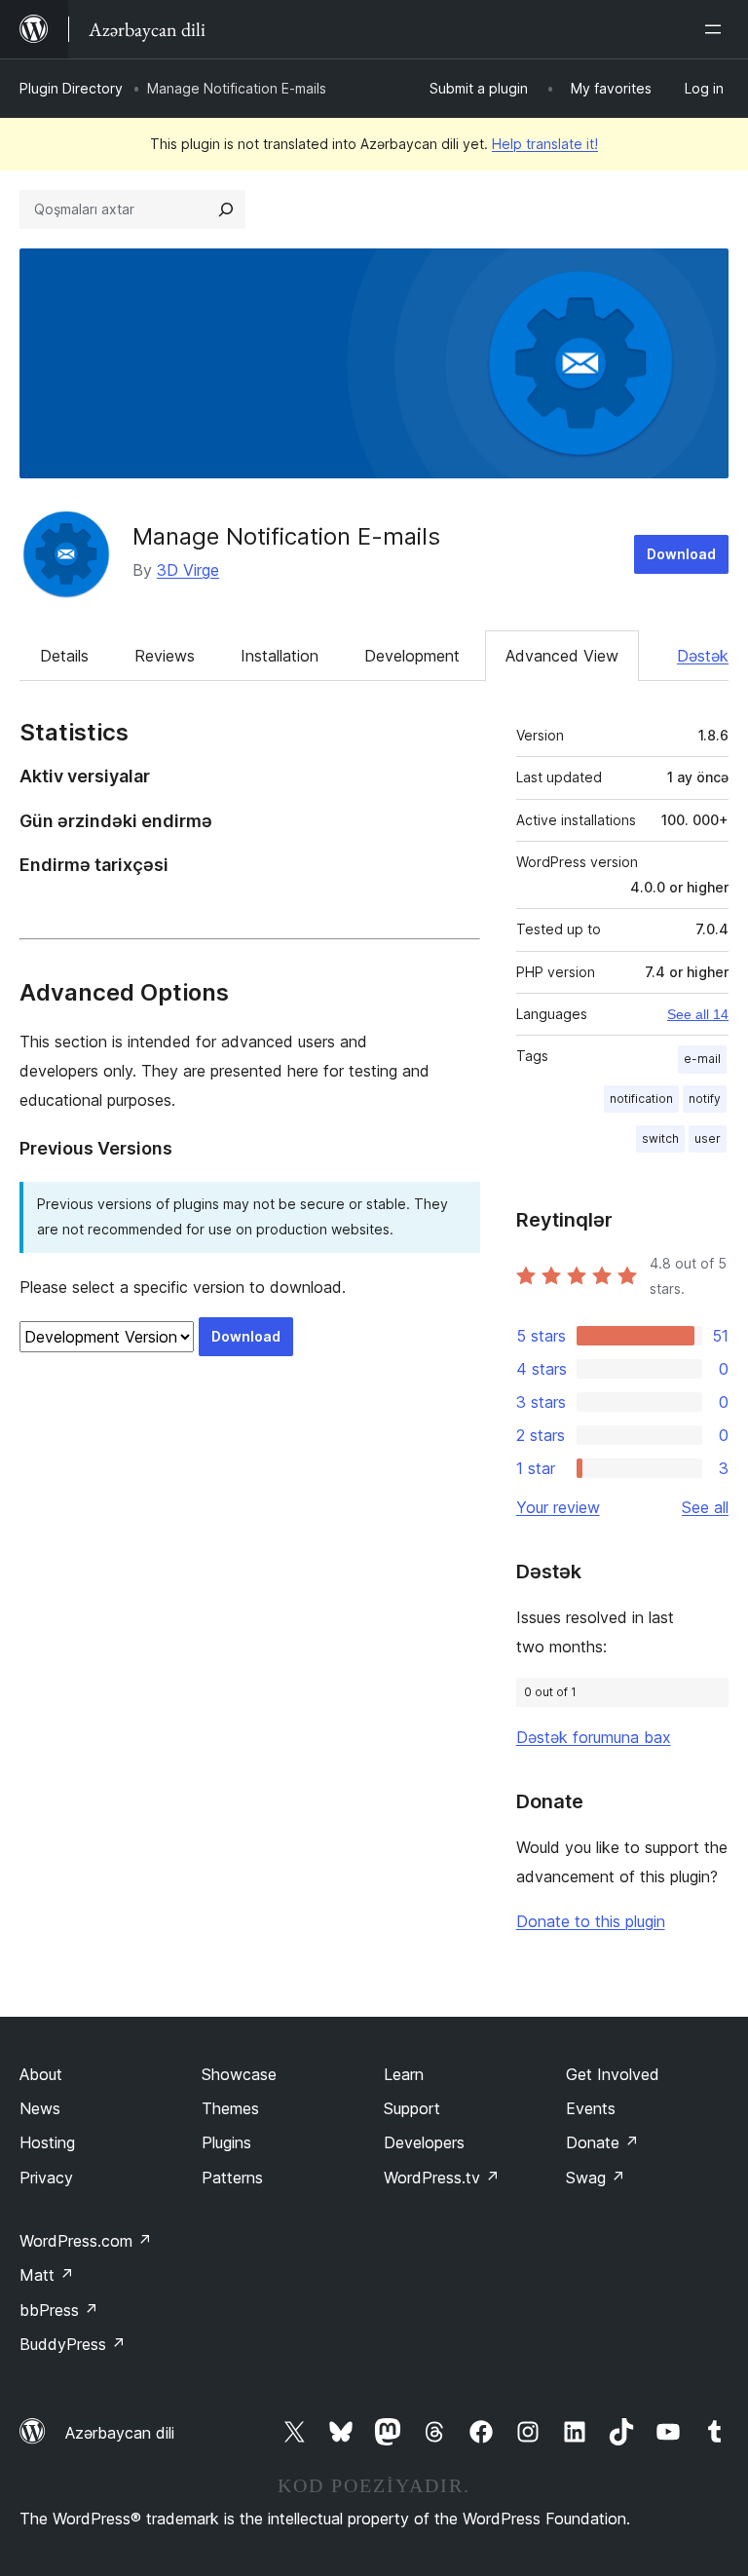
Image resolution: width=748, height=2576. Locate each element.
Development (412, 656)
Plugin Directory (71, 88)
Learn (404, 2074)
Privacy (46, 2178)
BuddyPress (73, 2344)
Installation (280, 656)
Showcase (239, 2074)
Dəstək (703, 656)
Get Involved (613, 2074)
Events (591, 2108)
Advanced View (562, 656)
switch (660, 1138)
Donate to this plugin (591, 1921)
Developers (424, 2142)
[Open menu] (717, 29)
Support (412, 2108)
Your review (558, 1507)
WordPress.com (86, 2241)
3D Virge (188, 570)
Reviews (165, 656)
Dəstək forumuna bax (594, 1737)
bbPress (59, 2310)
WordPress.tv (442, 2178)
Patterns (232, 2178)
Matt (47, 2275)
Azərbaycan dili (120, 2433)
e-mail (702, 1059)
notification (641, 1099)
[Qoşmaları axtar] (226, 209)
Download (681, 554)
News (40, 2108)
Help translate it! (545, 144)
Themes (230, 2108)
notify (705, 1099)
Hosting (47, 2142)
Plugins (226, 2142)
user (708, 1138)
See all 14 (698, 1014)
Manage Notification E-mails (286, 536)
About (41, 2074)
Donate (602, 2142)
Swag (596, 2178)
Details (64, 656)
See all (705, 1507)
